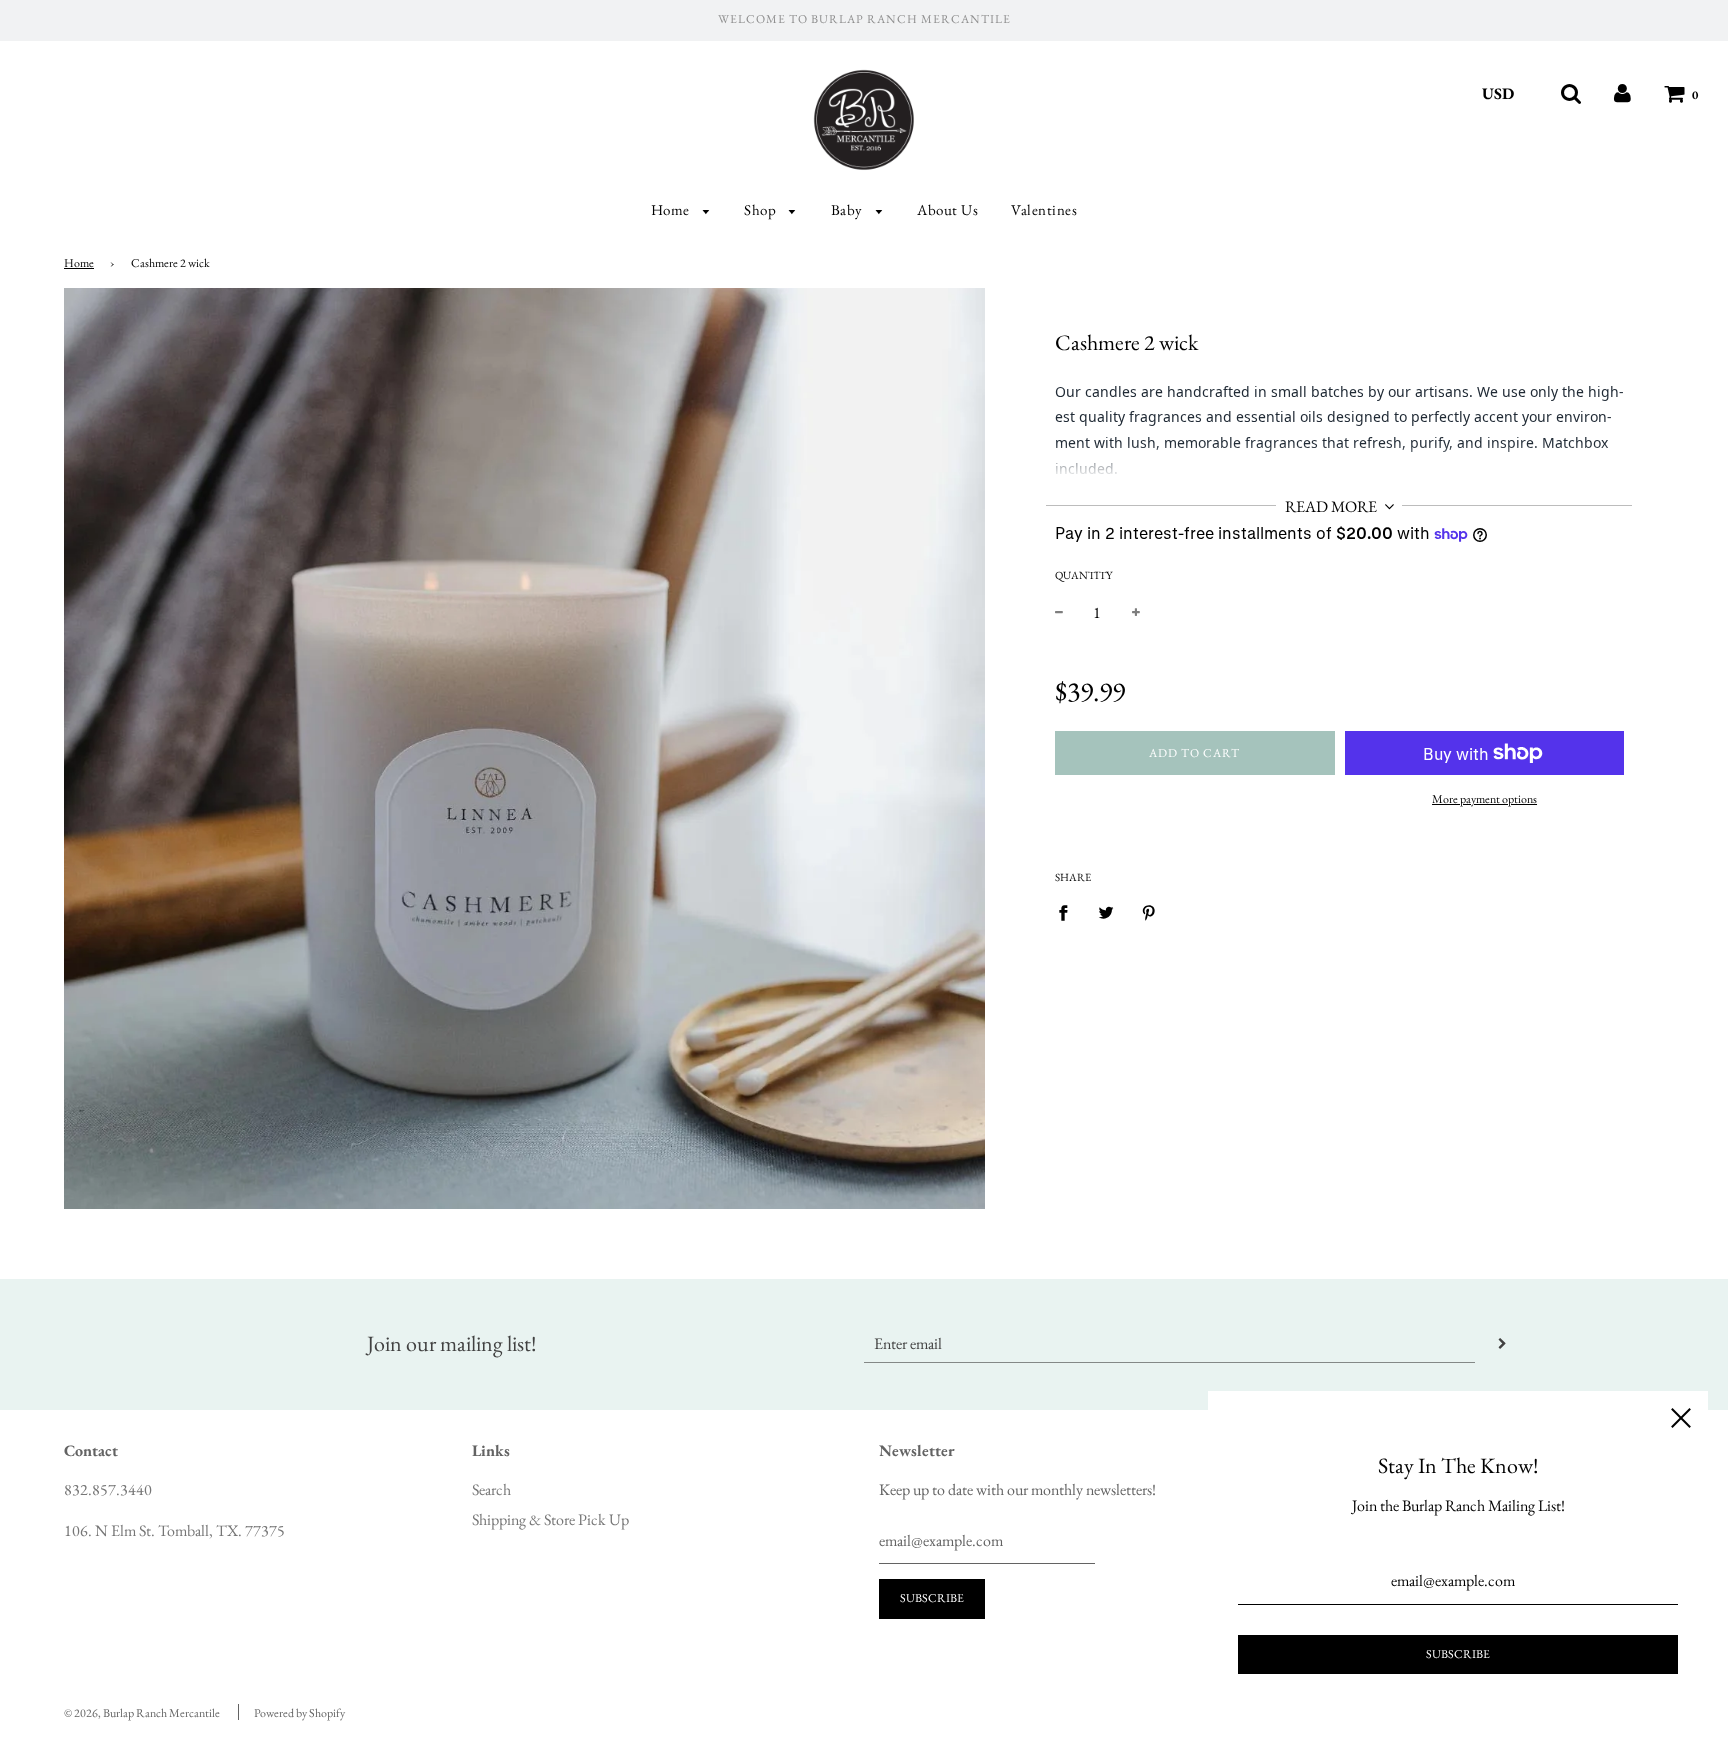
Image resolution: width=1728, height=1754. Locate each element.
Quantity (1083, 575)
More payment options (1484, 799)
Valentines (1044, 209)
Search (491, 1489)
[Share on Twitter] (1106, 912)
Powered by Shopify (299, 1713)
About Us (947, 209)
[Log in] (1622, 93)
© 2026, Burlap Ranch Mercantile (142, 1713)
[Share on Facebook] (1069, 912)
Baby (849, 209)
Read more (1332, 506)
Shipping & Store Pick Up (550, 1519)
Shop (762, 209)
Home (672, 209)
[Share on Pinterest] (1149, 912)
